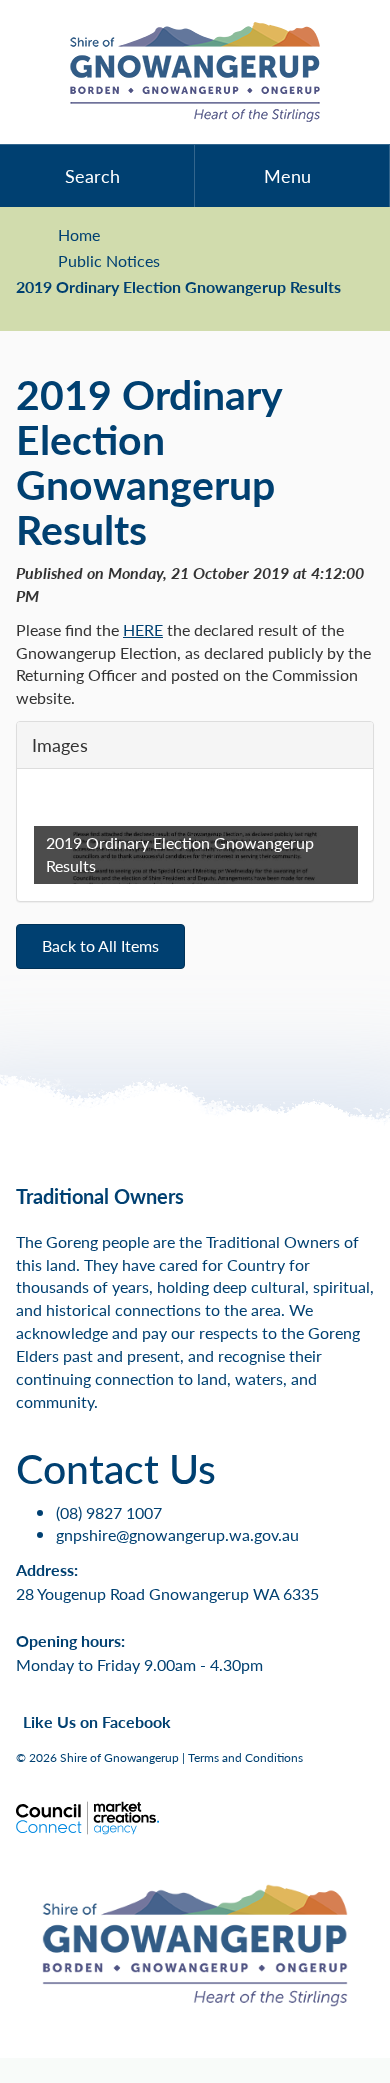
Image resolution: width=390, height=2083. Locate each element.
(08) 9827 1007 (109, 1512)
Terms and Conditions (245, 1757)
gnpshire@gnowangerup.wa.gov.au (177, 1534)
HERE (143, 629)
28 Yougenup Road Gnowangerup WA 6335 (167, 1593)
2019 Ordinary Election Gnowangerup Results (178, 287)
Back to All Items (100, 945)
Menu (287, 175)
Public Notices (109, 261)
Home (79, 235)
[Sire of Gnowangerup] (195, 72)
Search (92, 175)
